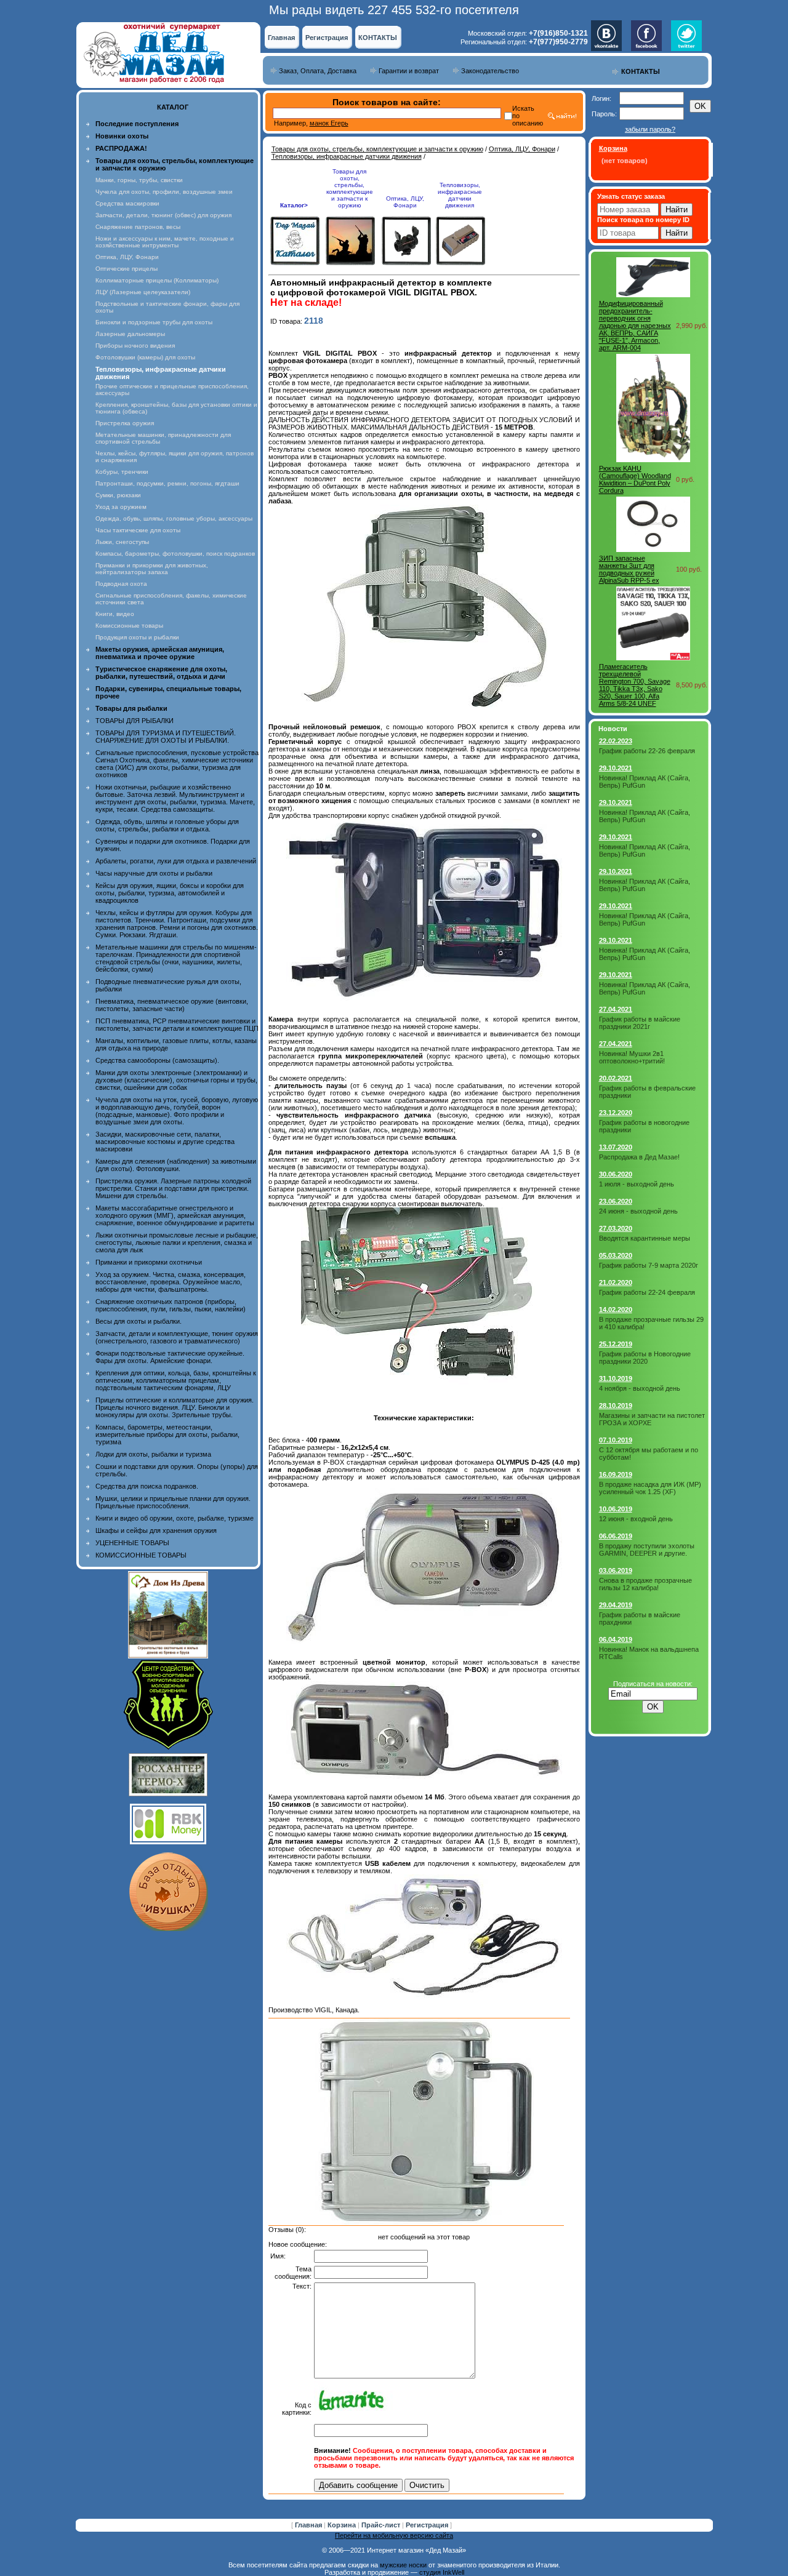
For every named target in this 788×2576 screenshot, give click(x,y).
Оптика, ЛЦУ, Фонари (127, 257)
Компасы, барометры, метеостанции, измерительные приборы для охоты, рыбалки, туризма (167, 1434)
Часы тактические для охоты (138, 530)
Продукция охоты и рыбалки (137, 637)
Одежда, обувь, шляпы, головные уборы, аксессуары (174, 518)
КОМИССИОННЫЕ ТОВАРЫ (141, 1555)
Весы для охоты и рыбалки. (139, 1321)
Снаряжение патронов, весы (138, 227)
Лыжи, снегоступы (122, 542)
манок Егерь (329, 123)
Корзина (343, 2525)
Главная (281, 38)
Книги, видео (115, 614)
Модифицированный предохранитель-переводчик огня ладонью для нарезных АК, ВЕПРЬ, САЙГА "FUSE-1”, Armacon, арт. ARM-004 (635, 326)
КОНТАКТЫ (378, 38)
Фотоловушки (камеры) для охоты (145, 357)
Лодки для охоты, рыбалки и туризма (153, 1454)
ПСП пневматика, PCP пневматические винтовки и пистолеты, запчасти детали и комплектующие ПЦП (177, 1025)
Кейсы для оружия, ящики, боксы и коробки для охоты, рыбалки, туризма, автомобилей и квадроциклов (170, 893)
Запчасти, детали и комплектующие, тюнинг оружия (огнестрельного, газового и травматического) (177, 1337)
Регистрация (327, 38)
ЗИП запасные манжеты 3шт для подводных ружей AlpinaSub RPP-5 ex (629, 569)
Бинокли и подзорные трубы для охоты (154, 322)
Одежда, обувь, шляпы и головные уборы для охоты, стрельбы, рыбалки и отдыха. (167, 825)
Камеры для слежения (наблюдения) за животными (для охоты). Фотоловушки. (176, 1165)
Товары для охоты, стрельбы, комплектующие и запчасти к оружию (377, 149)
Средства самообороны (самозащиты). (157, 1060)
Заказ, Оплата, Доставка (318, 71)
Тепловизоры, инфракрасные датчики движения (347, 156)
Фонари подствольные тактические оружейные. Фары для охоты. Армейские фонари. (170, 1357)
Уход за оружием (121, 507)
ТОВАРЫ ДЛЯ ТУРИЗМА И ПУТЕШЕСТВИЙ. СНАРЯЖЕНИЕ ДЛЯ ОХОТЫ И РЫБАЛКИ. (166, 737)
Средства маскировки (127, 203)
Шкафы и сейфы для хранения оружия (156, 1530)
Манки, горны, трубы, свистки (139, 180)
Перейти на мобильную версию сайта (394, 2535)
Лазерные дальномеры (130, 334)
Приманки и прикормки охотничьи (149, 1262)
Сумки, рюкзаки (118, 495)
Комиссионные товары (129, 626)
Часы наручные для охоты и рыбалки (154, 873)
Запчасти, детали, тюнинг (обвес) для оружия (163, 215)
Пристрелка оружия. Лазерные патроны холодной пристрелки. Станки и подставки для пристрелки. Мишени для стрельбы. (173, 1188)
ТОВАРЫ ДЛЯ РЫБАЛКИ (135, 721)
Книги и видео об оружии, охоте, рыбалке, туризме (175, 1518)
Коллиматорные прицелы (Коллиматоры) (157, 280)
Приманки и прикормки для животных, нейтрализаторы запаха (152, 569)
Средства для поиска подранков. (147, 1486)
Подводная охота (121, 584)
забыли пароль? (650, 129)
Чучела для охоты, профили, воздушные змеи (164, 192)
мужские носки (403, 2565)
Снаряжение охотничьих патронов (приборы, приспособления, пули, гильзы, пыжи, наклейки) (171, 1305)
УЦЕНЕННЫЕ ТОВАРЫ (132, 1543)
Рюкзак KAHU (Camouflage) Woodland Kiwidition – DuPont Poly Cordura (635, 479)
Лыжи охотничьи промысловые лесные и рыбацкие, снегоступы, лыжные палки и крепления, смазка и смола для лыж (177, 1242)
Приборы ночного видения (135, 346)
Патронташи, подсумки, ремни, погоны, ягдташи (167, 483)
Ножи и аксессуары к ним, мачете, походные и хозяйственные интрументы (165, 242)
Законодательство (490, 71)
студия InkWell (442, 2572)
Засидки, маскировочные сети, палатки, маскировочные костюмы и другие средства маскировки (165, 1142)
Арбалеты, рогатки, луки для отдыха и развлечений (176, 861)
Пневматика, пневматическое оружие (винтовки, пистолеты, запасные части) (172, 1005)
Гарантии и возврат (409, 71)
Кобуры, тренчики (122, 472)
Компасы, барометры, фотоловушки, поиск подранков (175, 554)
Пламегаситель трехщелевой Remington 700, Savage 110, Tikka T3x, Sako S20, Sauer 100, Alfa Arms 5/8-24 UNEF (635, 685)
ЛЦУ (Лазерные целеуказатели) (143, 292)
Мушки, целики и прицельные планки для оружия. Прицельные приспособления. (173, 1502)
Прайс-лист (382, 2525)
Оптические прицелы (127, 269)
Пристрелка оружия (125, 423)
